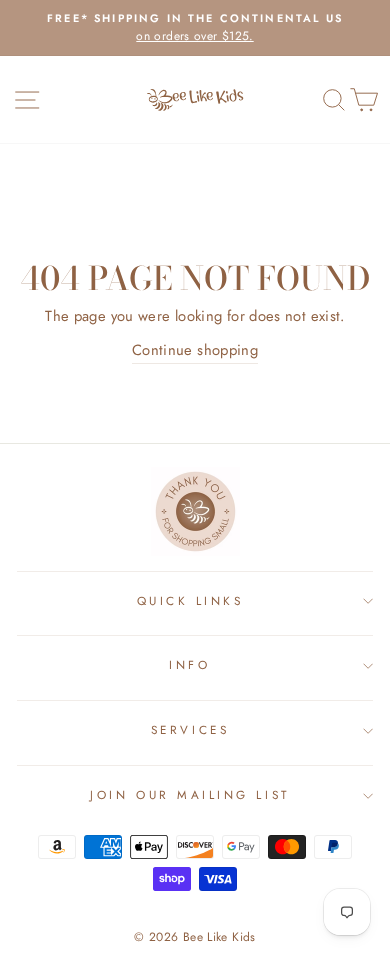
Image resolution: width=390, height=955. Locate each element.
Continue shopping (195, 350)
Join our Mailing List (189, 794)
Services (190, 729)
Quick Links (190, 600)
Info (189, 664)
